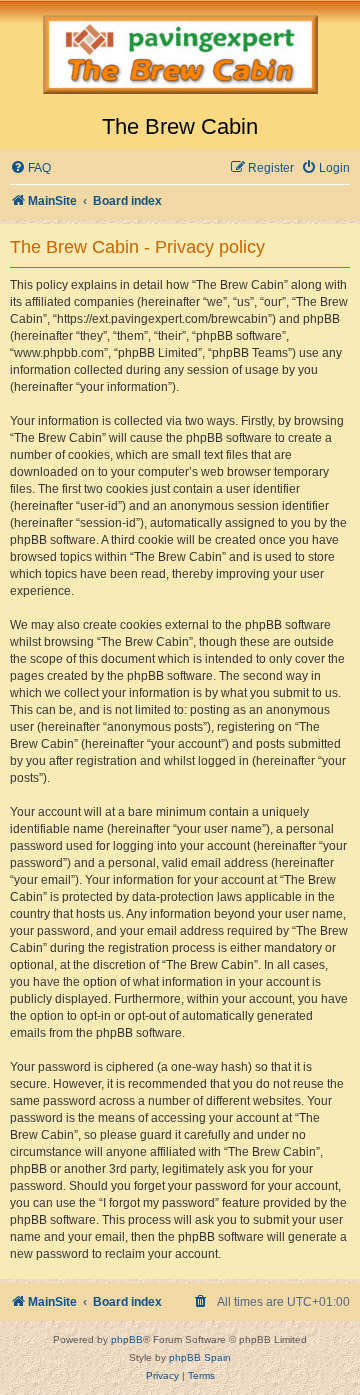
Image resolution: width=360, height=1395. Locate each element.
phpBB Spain (200, 1357)
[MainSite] (180, 57)
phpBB (127, 1339)
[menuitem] (30, 168)
